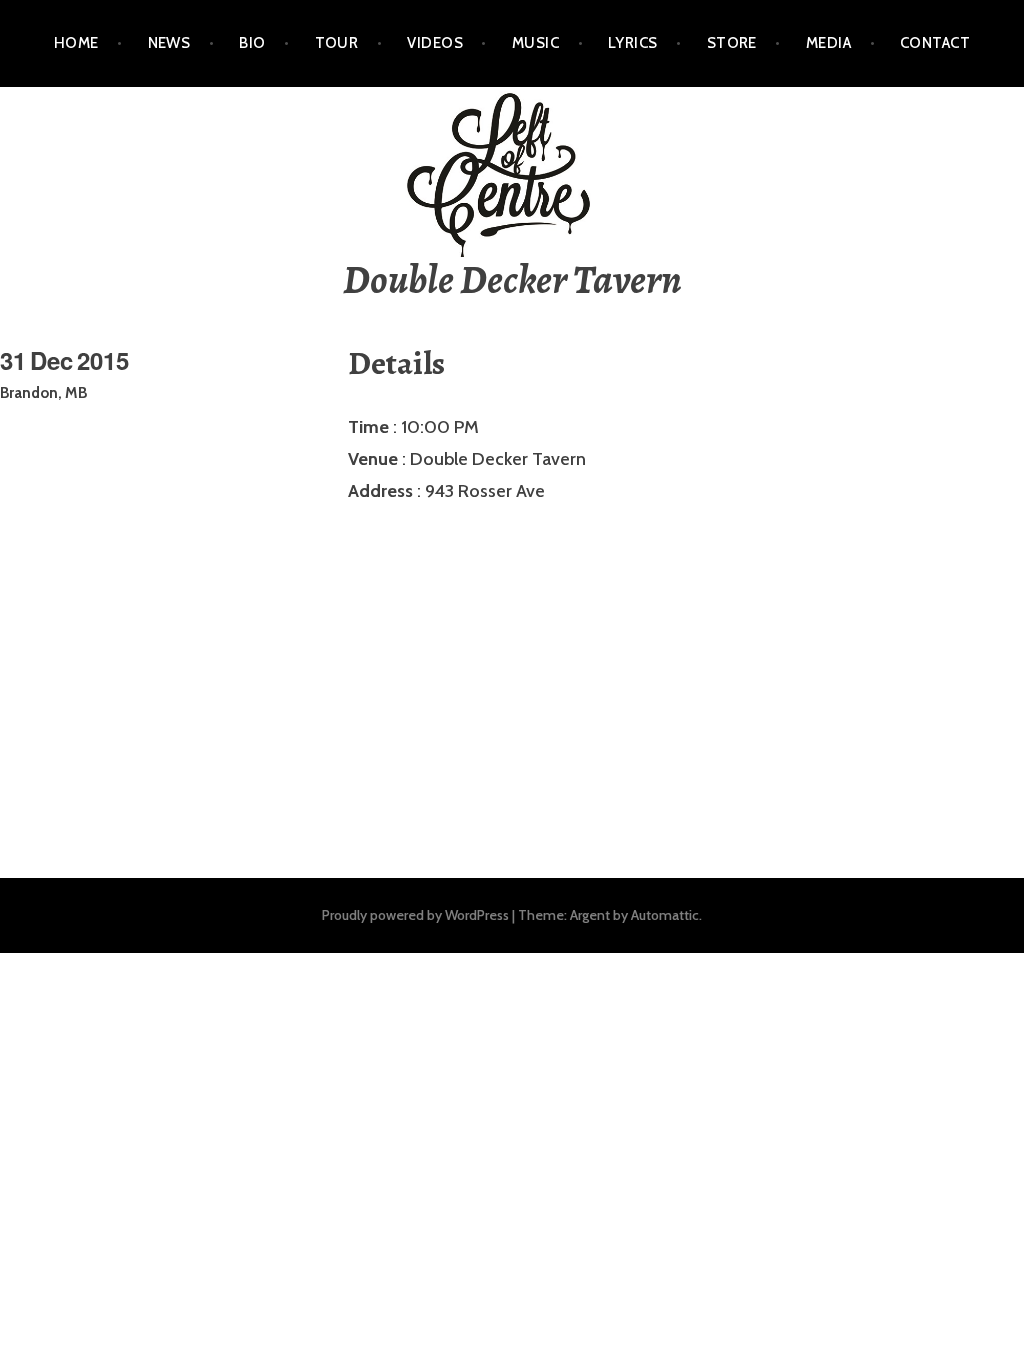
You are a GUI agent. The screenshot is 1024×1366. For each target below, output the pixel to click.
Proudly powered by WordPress (415, 915)
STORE (732, 43)
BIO (252, 43)
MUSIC (535, 43)
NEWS (169, 43)
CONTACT (935, 43)
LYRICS (633, 43)
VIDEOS (435, 43)
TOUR (337, 43)
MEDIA (828, 43)
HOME (76, 43)
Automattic (665, 915)
